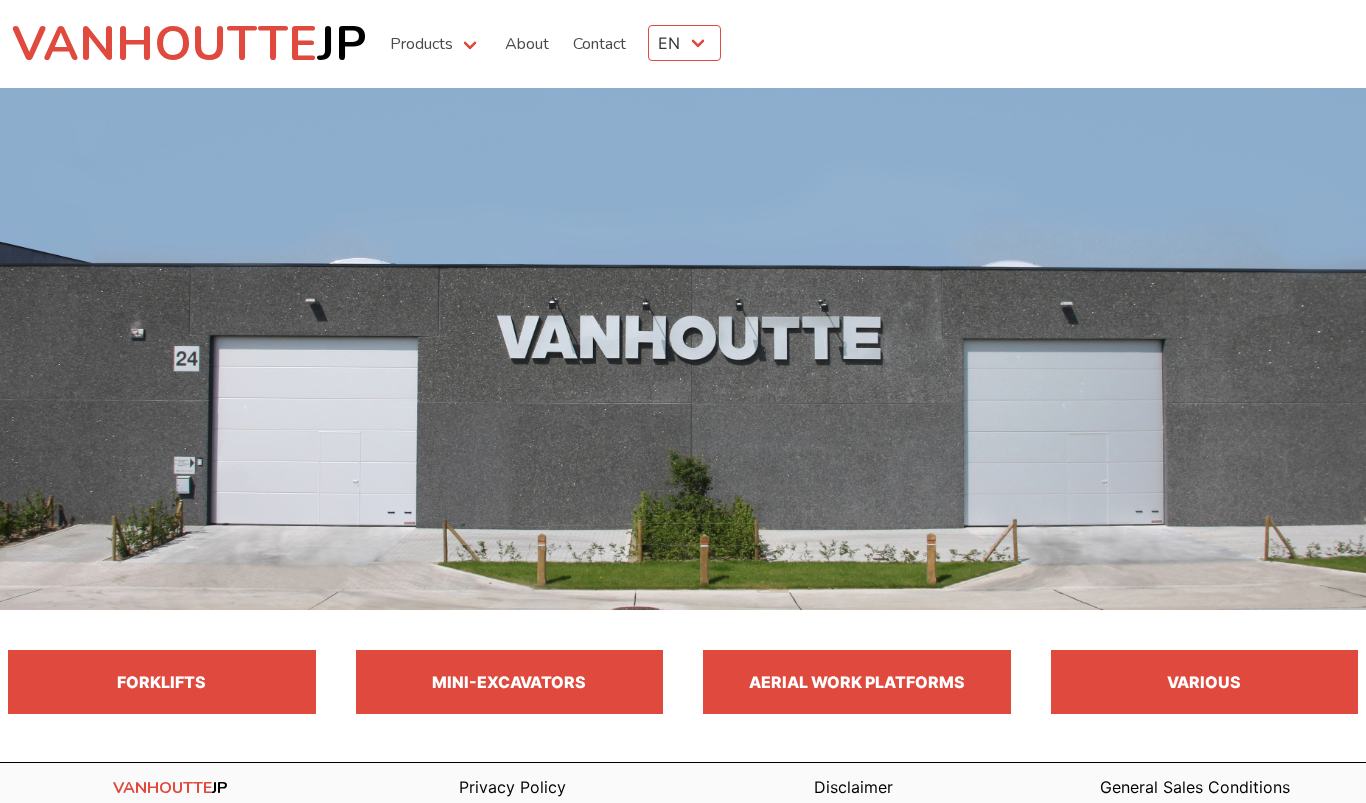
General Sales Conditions (1195, 787)
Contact (599, 44)
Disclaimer (853, 787)
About (527, 44)
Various (1204, 682)
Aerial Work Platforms (857, 682)
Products (421, 44)
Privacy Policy (512, 787)
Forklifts (161, 682)
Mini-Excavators (509, 682)
